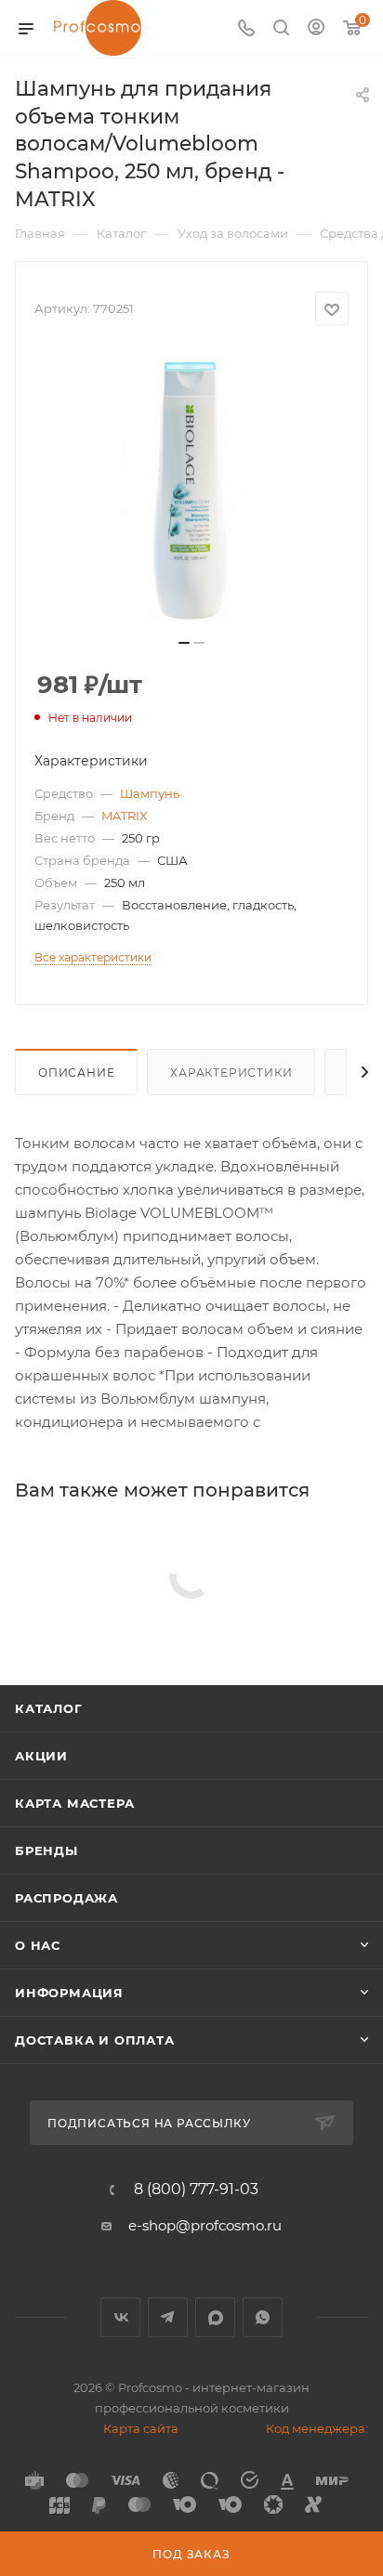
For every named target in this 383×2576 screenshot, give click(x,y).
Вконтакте (120, 2317)
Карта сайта (141, 2428)
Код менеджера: (317, 2428)
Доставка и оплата (95, 2040)
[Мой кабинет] (316, 29)
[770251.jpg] (191, 488)
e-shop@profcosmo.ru (205, 2225)
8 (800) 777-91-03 (196, 2190)
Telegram (168, 2317)
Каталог (49, 1708)
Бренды (46, 1850)
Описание (76, 1072)
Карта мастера (74, 1803)
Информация (69, 1993)
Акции (41, 1756)
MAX (215, 2317)
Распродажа (66, 1898)
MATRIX (125, 816)
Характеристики (231, 1072)
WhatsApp (263, 2317)
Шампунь (150, 793)
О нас (38, 1945)
